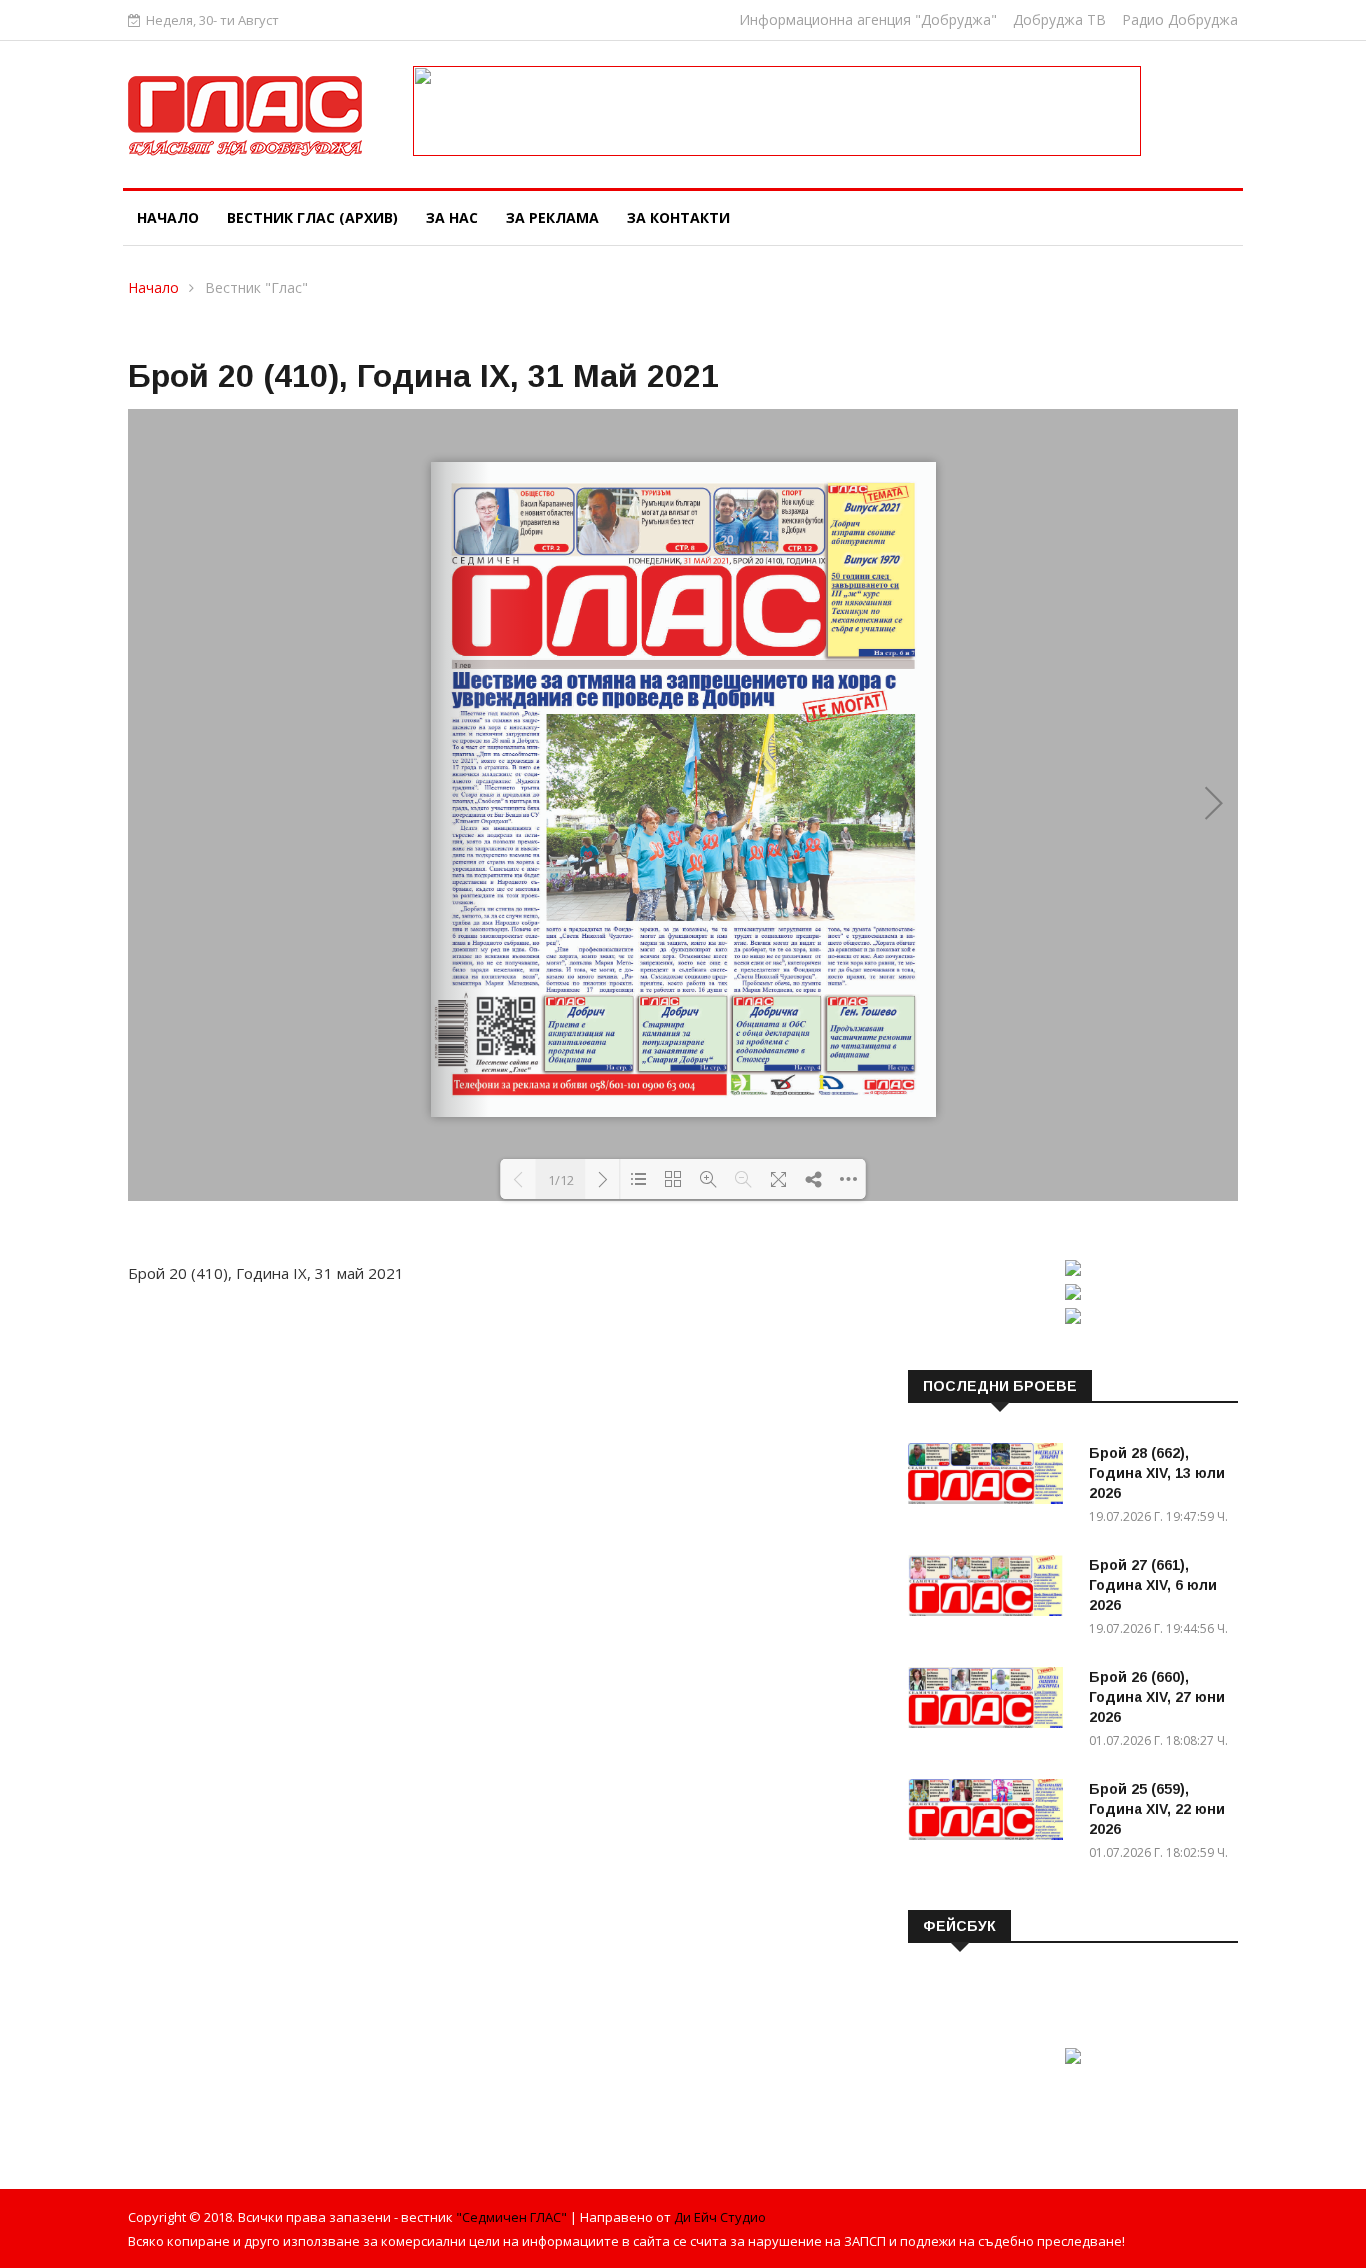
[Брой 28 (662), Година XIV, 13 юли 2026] (990, 1477)
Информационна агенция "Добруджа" (868, 19)
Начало (168, 217)
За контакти (678, 217)
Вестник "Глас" (256, 287)
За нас (452, 217)
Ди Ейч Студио (720, 2217)
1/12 (561, 1180)
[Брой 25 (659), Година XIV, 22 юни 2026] (990, 1813)
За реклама (552, 217)
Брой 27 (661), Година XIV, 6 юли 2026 (1153, 1585)
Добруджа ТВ (1059, 19)
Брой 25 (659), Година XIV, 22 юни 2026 (1157, 1809)
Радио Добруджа (1180, 19)
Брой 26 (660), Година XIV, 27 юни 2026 (1157, 1697)
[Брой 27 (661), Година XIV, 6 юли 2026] (990, 1589)
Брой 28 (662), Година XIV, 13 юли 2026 (1157, 1473)
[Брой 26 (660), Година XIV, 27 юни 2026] (990, 1701)
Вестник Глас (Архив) (312, 217)
